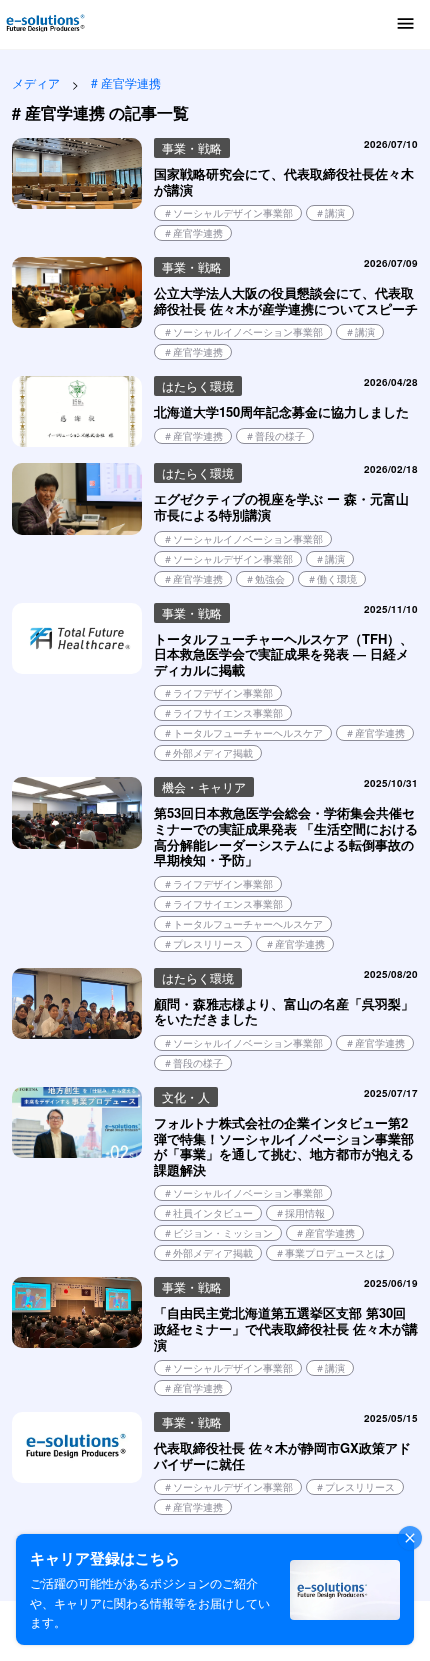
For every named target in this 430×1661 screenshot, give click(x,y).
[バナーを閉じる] (410, 1538)
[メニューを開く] (406, 25)
